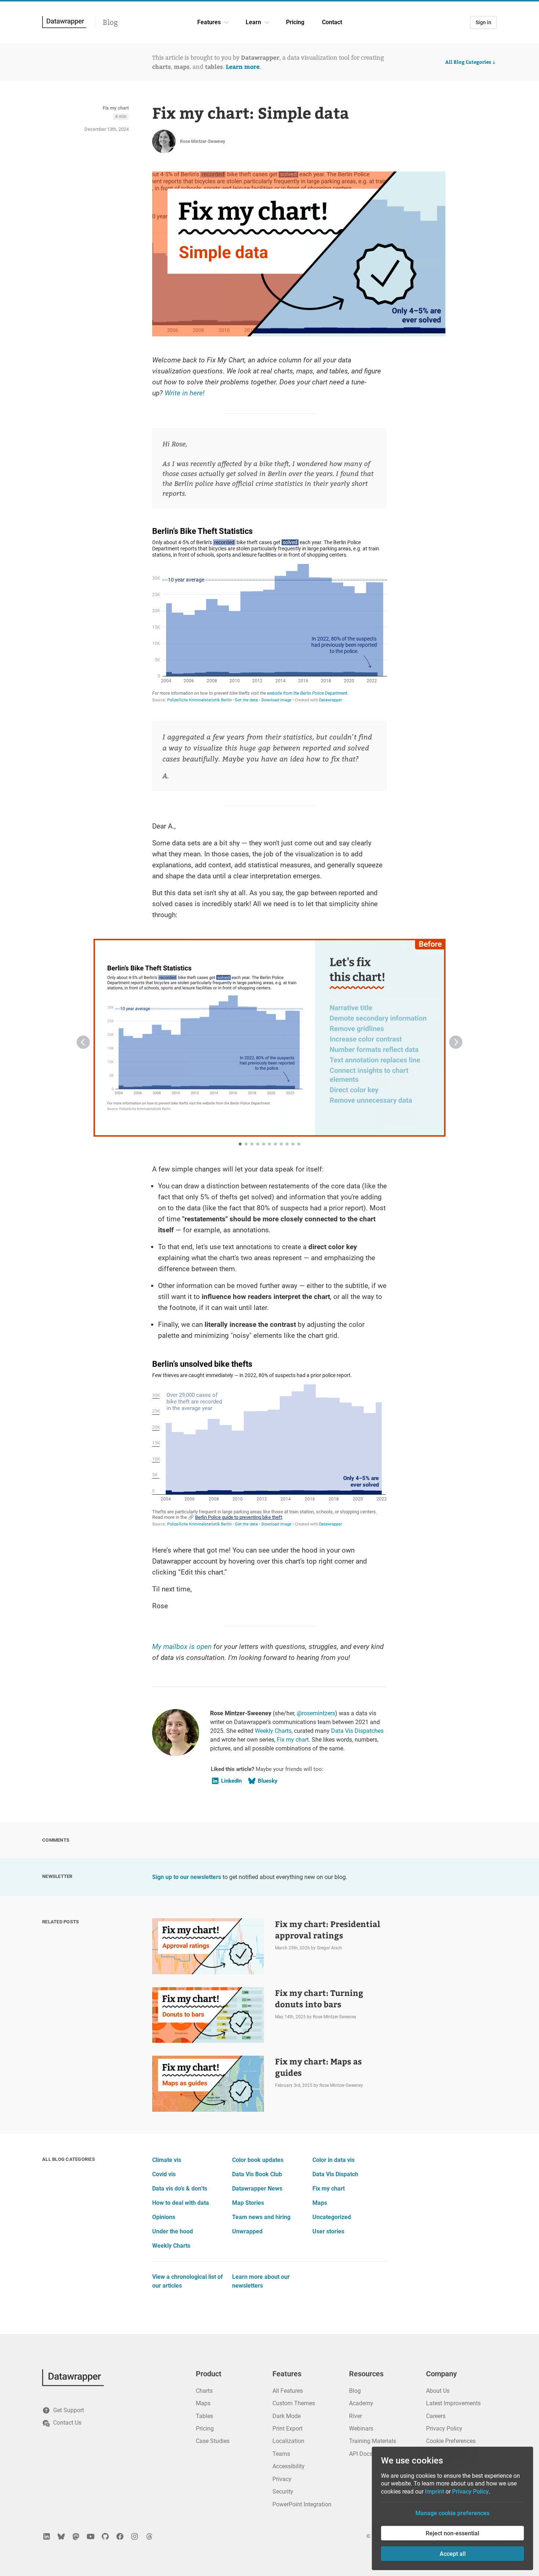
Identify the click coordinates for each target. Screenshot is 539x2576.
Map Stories (248, 2203)
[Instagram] (135, 2536)
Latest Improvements (453, 2403)
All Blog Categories (468, 62)
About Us (438, 2391)
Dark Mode (287, 2416)
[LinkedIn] (47, 2536)
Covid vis (164, 2174)
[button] (181, 1038)
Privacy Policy (444, 2429)
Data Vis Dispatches (357, 1731)
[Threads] (149, 2536)
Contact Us (67, 2423)
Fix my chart (116, 108)
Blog (110, 22)
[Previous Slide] (83, 1042)
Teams (281, 2454)
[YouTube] (91, 2536)
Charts (204, 2391)
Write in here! (185, 393)
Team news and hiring (261, 2217)
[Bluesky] (61, 2536)
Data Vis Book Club (257, 2174)
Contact (332, 22)
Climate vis (167, 2160)
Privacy (282, 2479)
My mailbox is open (182, 1647)
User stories (328, 2231)
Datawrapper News (257, 2189)
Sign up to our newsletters (187, 1877)
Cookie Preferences (451, 2441)
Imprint (434, 2492)
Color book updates (258, 2160)
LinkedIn (231, 1781)
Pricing (295, 22)
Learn (253, 22)
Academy (361, 2403)
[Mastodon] (76, 2536)
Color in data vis (333, 2160)
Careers (436, 2416)
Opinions (164, 2217)
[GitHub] (105, 2536)
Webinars (361, 2429)
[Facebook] (120, 2536)
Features (209, 22)
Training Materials (373, 2441)
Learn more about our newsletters (261, 2281)
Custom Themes (294, 2403)
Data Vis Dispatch (335, 2174)
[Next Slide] (456, 1042)
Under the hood (173, 2231)
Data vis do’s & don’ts (180, 2189)
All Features (288, 2391)
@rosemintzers (316, 1713)
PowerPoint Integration (302, 2504)
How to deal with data (181, 2203)
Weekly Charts (273, 1731)
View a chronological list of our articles (188, 2281)
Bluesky (268, 1781)
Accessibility (289, 2466)
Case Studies (213, 2441)
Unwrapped (247, 2231)
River (355, 2416)
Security (283, 2492)
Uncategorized (332, 2217)
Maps (320, 2203)
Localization (288, 2441)
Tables (204, 2416)
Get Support (69, 2410)
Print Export (287, 2429)
